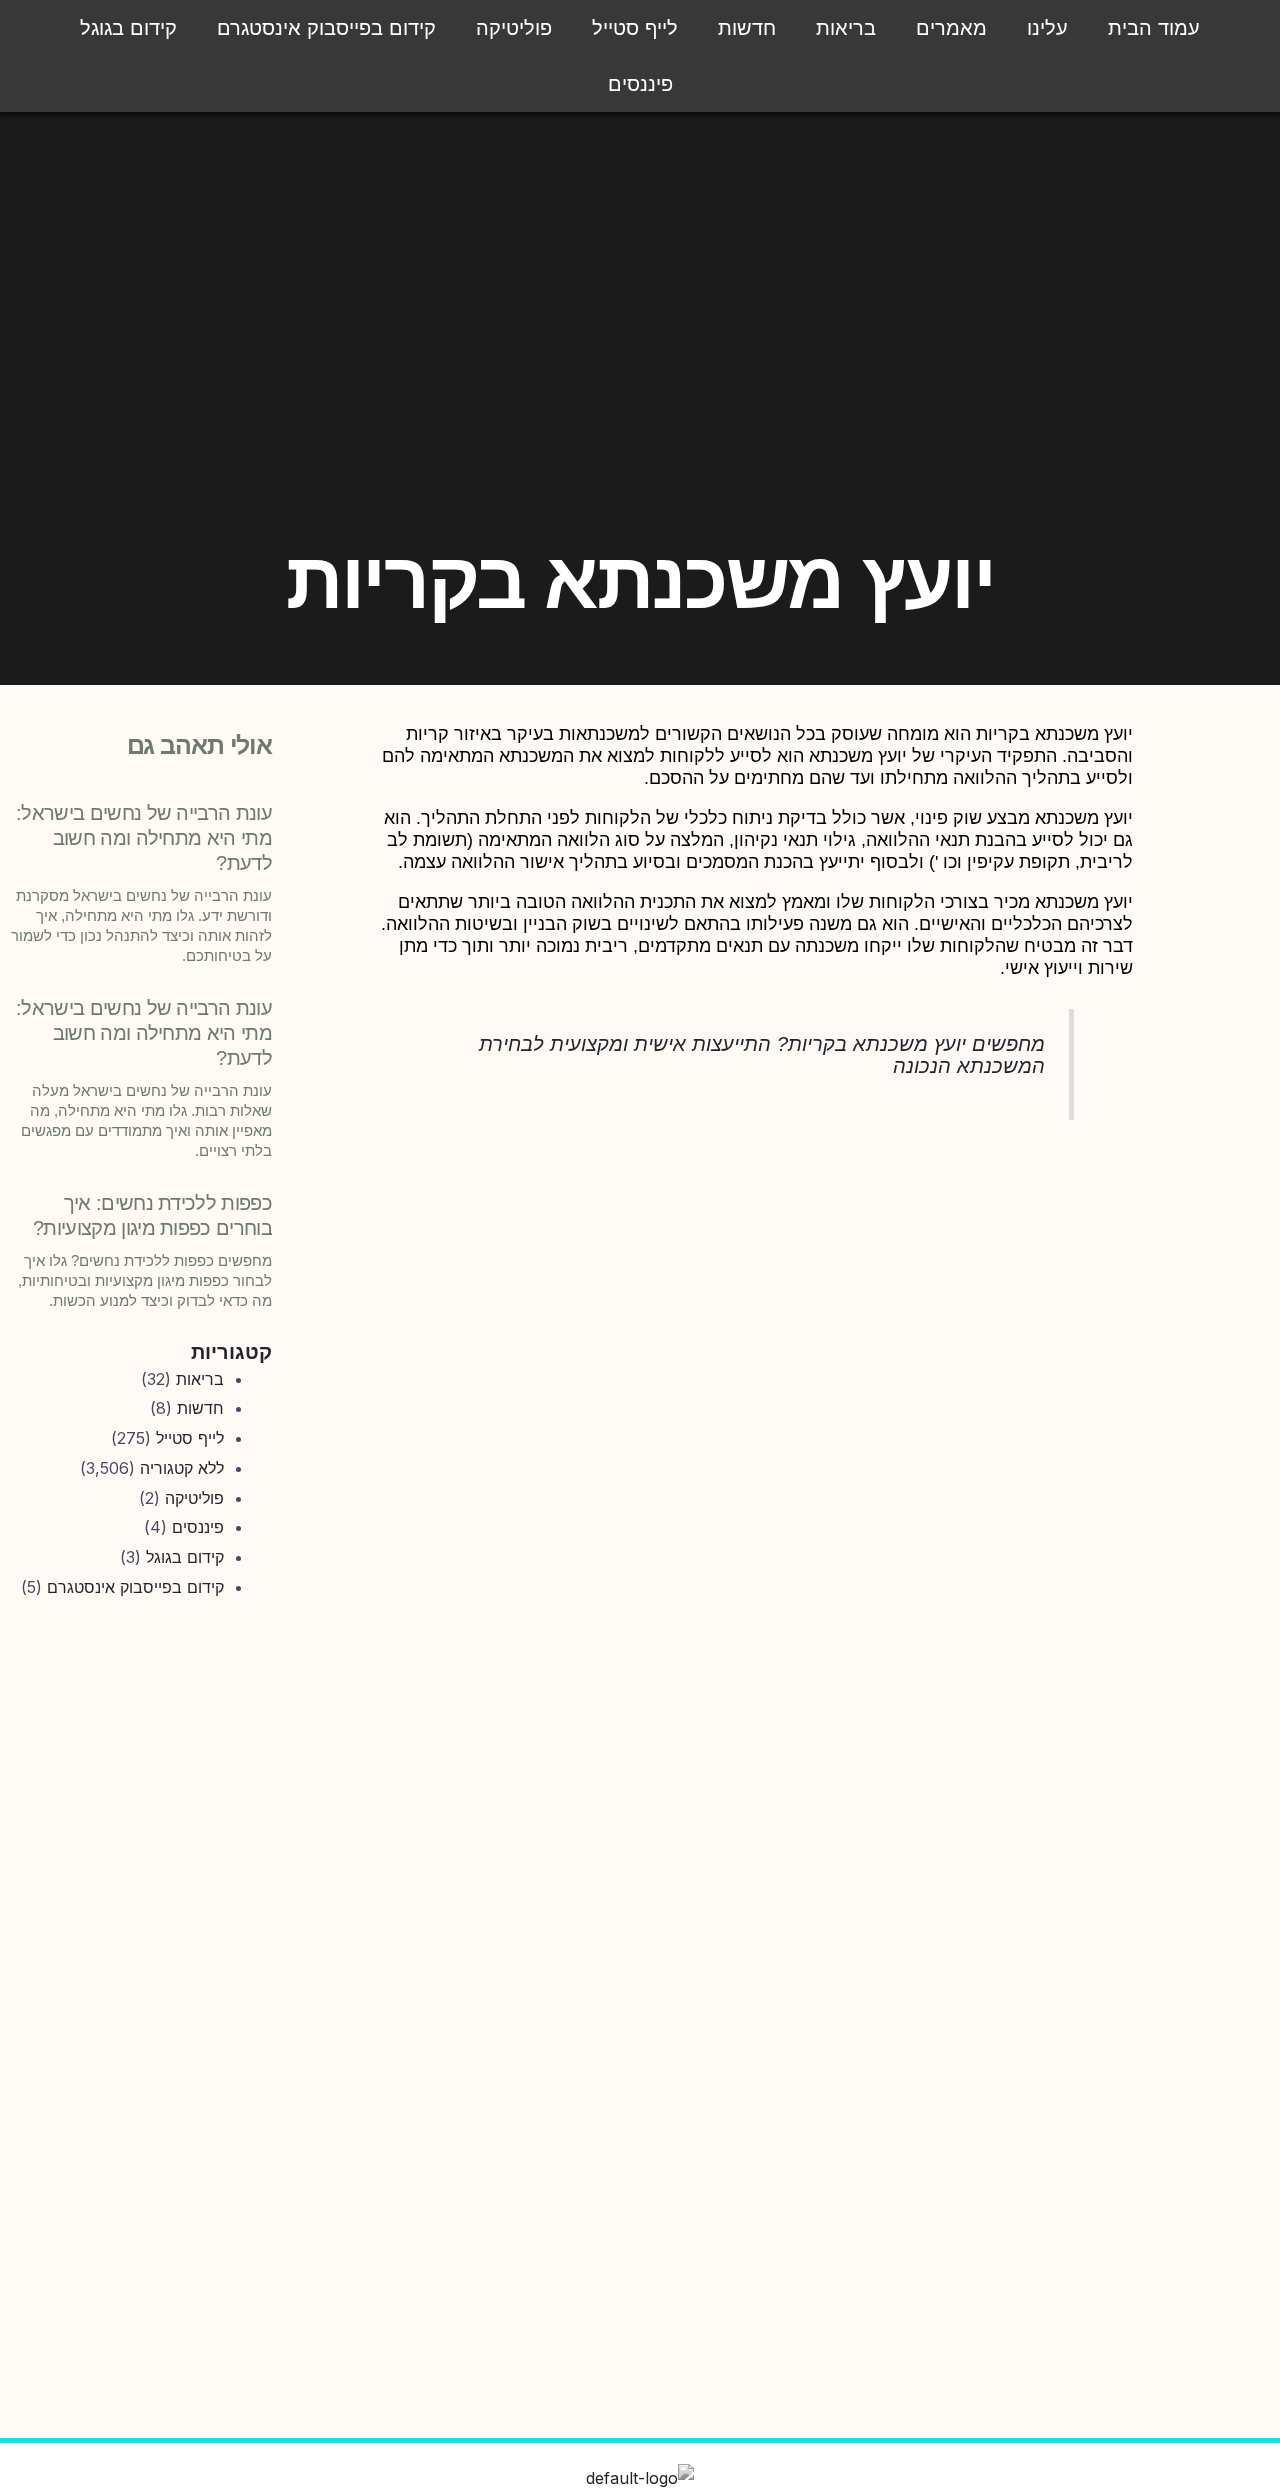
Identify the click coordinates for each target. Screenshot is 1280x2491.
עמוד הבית (1154, 28)
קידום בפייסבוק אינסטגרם (326, 28)
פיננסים (640, 84)
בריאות (846, 28)
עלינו (1047, 28)
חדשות (747, 28)
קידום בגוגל (128, 28)
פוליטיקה (514, 28)
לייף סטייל (635, 28)
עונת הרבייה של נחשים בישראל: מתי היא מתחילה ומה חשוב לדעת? (144, 838)
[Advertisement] (137, 1946)
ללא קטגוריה (182, 1468)
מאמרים (951, 28)
